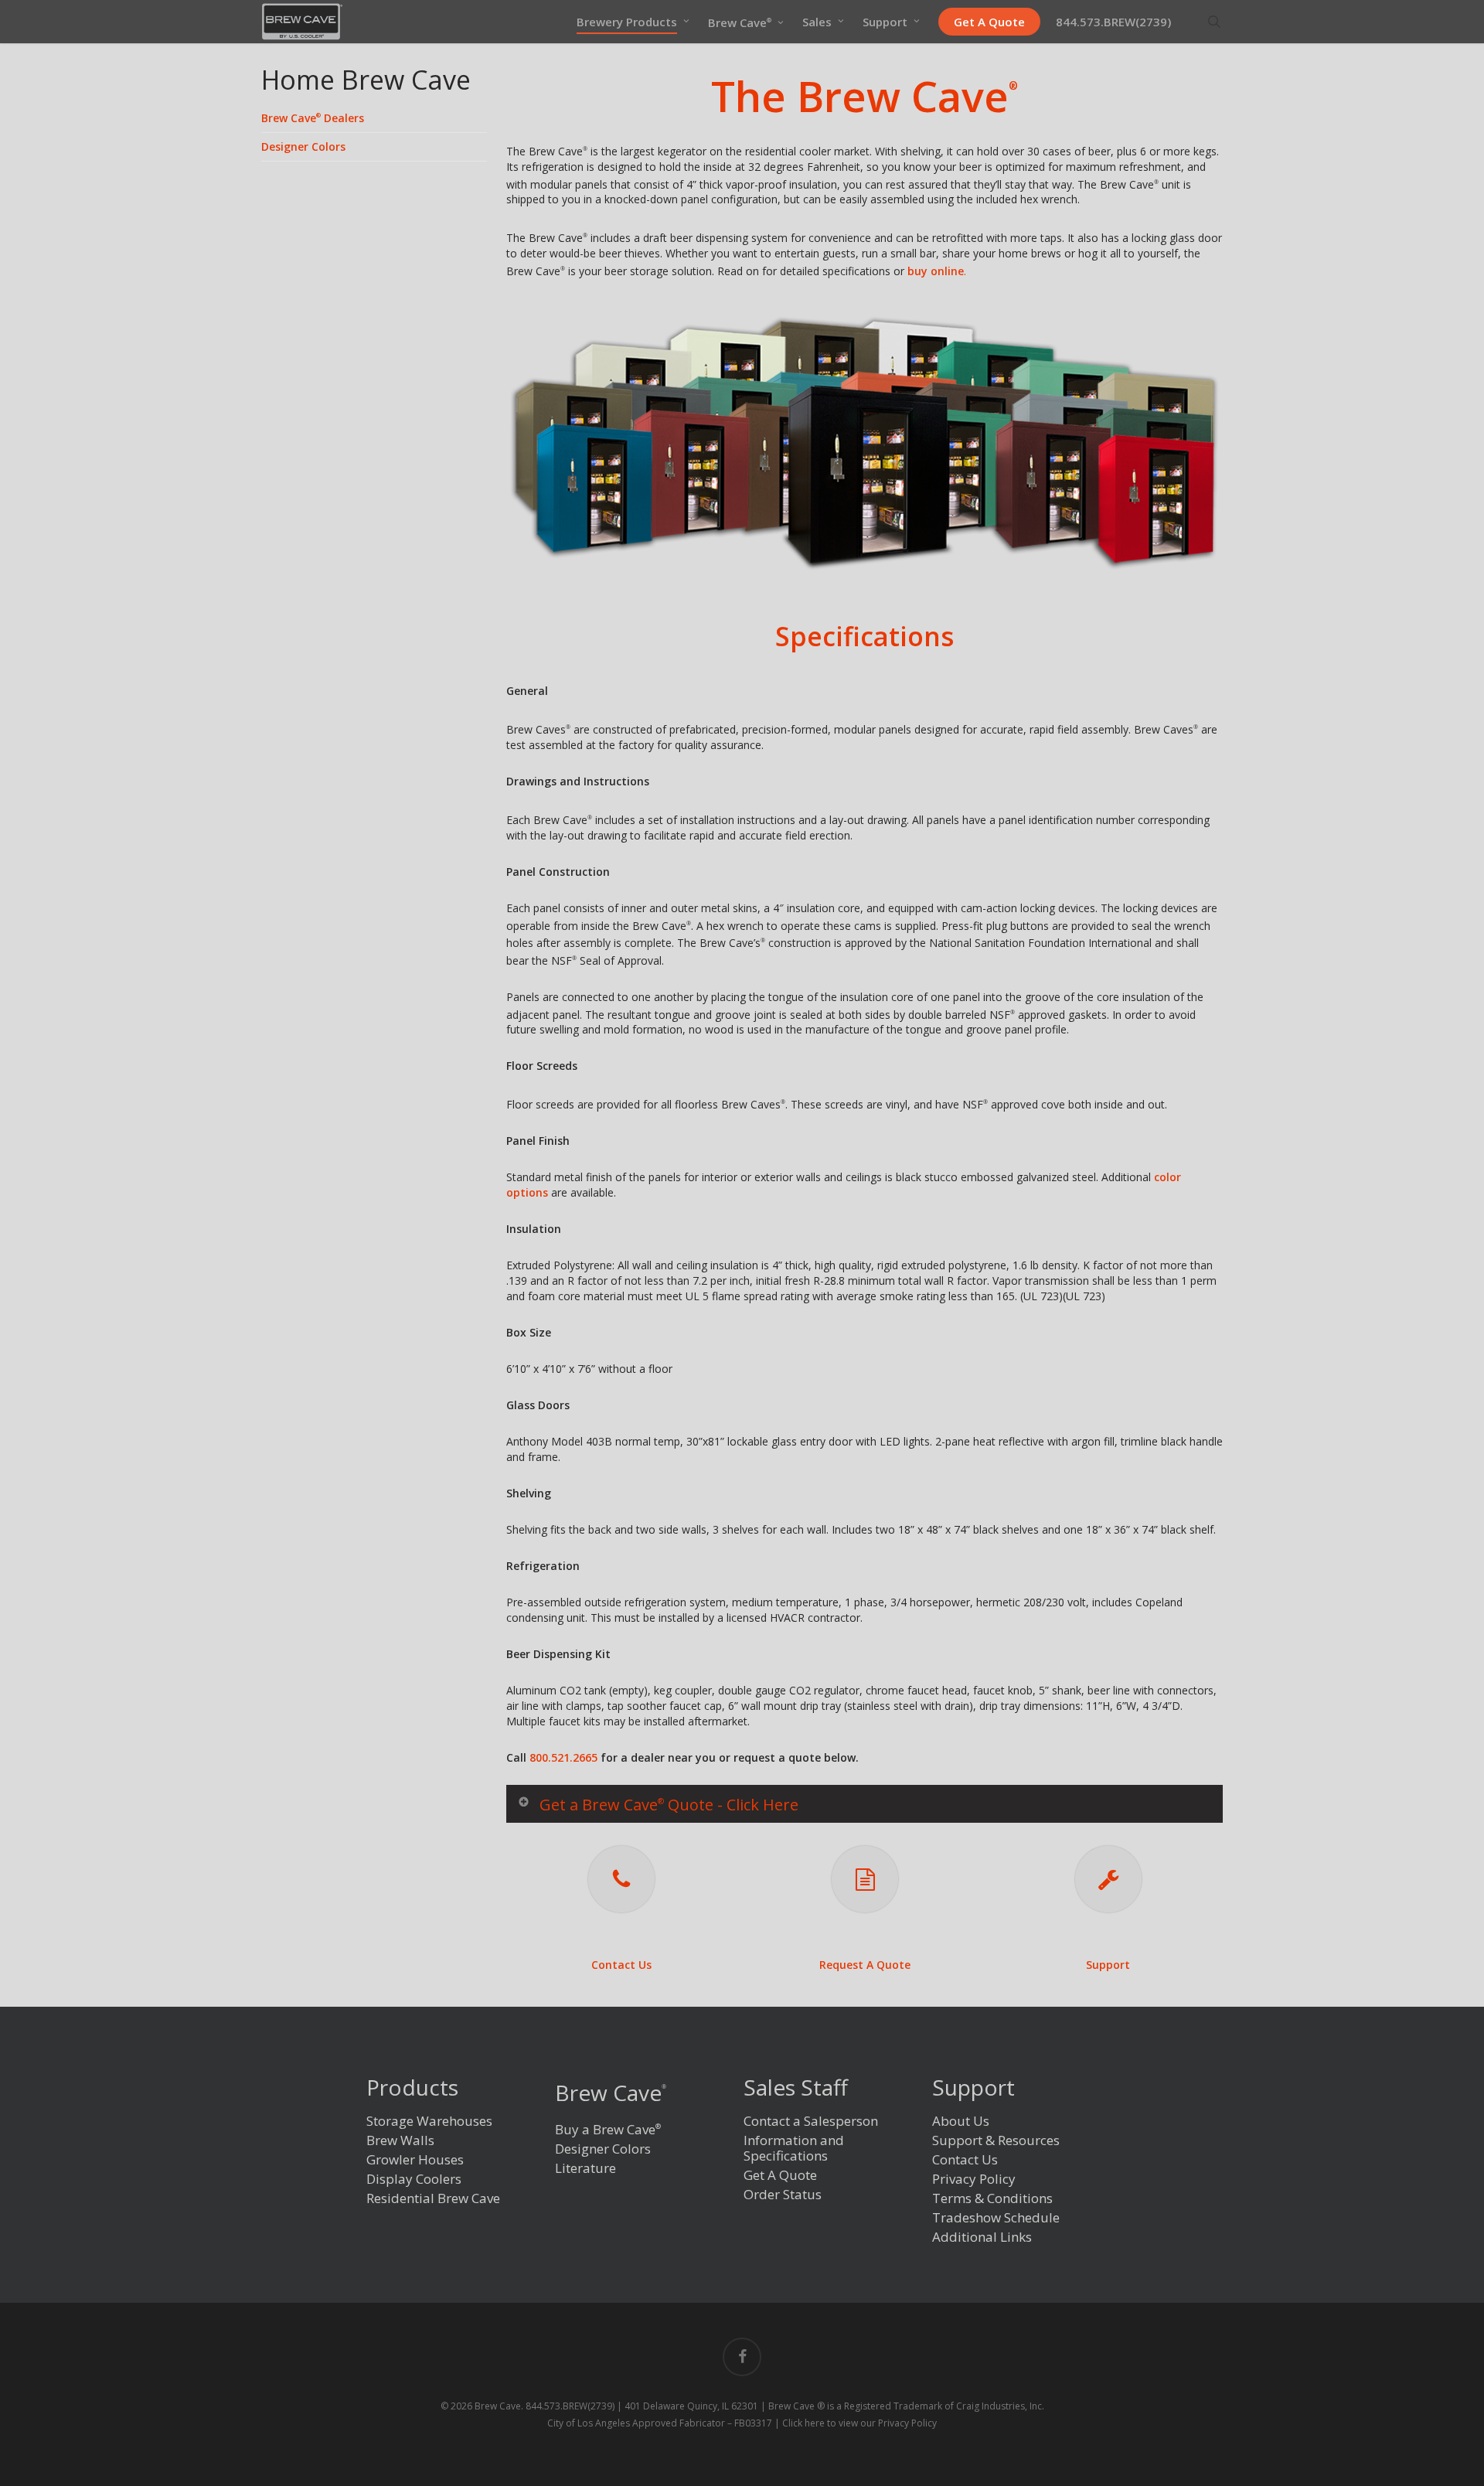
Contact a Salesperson (811, 2122)
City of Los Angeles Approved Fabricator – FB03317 (660, 2423)
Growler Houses (415, 2160)
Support (1108, 1965)
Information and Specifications (794, 2149)
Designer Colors (303, 146)
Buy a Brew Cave (608, 2129)
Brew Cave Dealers (313, 118)
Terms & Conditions (992, 2199)
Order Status (783, 2195)
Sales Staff (796, 2089)
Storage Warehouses (429, 2122)
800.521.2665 (563, 1757)
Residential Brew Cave (433, 2199)
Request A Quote (865, 1965)
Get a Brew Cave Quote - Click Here (669, 1805)
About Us (961, 2122)
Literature (585, 2169)
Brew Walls (400, 2141)
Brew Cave (611, 2093)
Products (412, 2089)
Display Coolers (414, 2180)
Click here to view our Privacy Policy (859, 2423)
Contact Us (621, 1965)
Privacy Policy (974, 2180)
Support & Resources (996, 2141)
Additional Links (982, 2237)
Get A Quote (780, 2176)
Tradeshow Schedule (996, 2218)
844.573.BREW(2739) (570, 2406)
